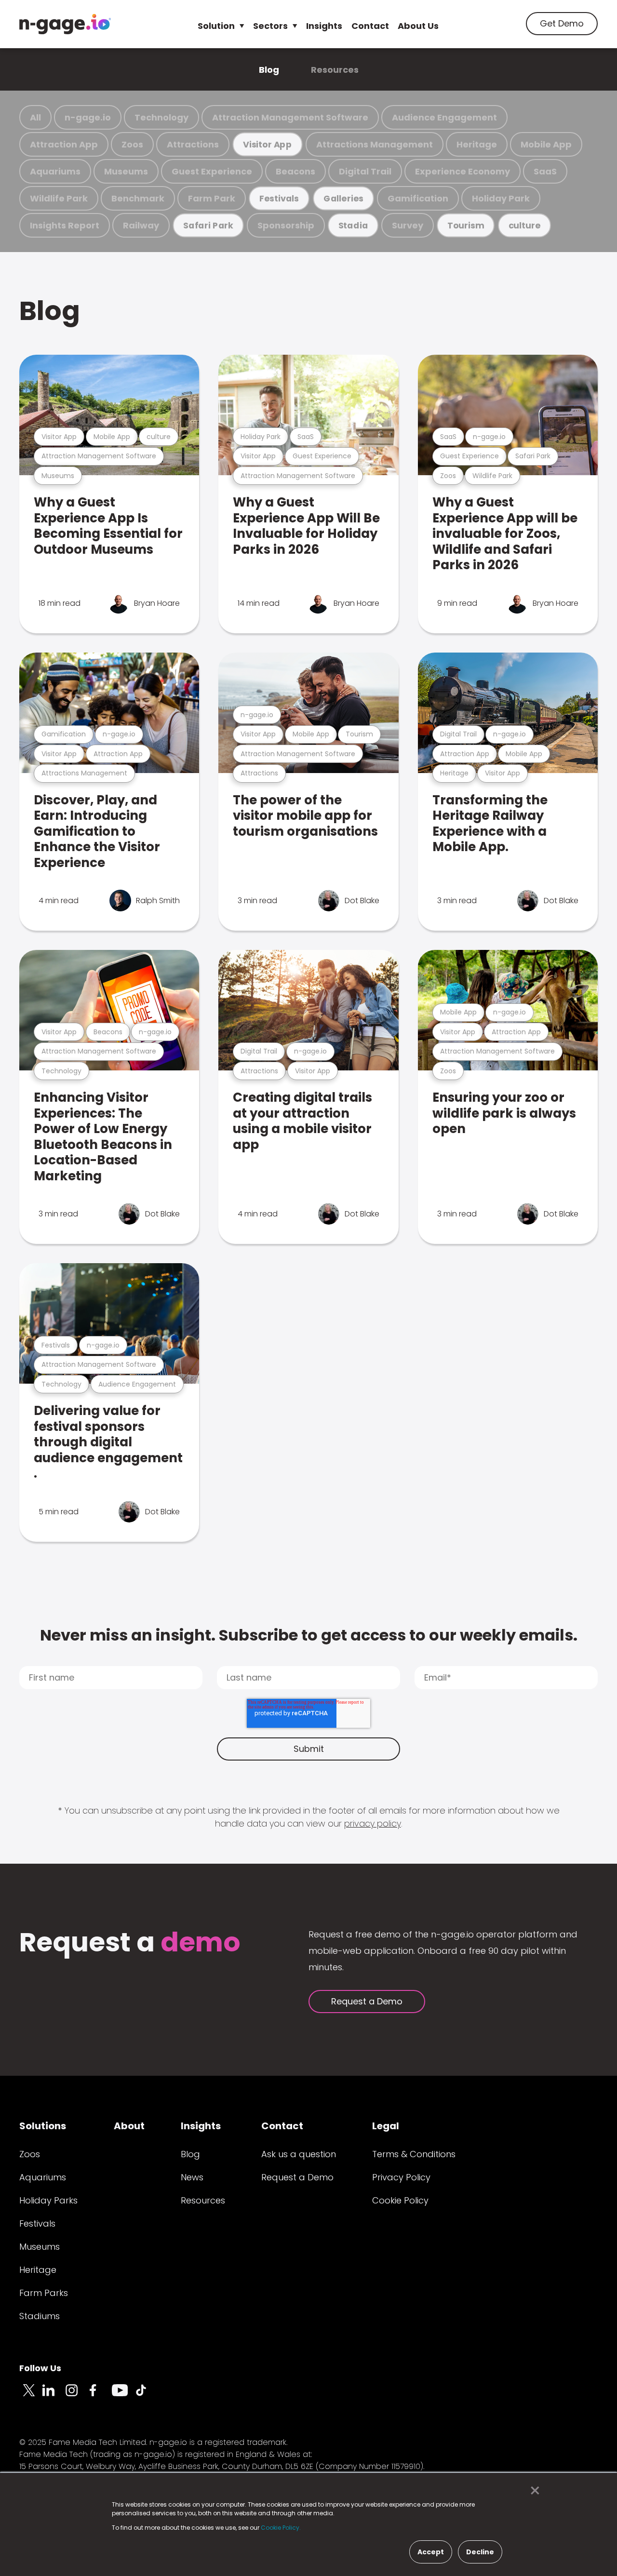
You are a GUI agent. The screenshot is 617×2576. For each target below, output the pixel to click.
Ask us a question (299, 2154)
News (192, 2177)
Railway (141, 225)
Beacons (295, 171)
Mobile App (546, 144)
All (35, 117)
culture (525, 225)
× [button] (532, 2491)
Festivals (279, 198)
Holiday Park (501, 198)
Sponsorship (286, 225)
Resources (335, 70)
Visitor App (268, 144)
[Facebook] (100, 2396)
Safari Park (208, 225)
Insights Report (65, 225)
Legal (386, 2126)
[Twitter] (31, 2396)
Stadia (353, 225)
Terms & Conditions (414, 2154)
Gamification (418, 198)
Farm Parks (44, 2293)
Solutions (43, 2126)
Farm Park (212, 198)
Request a (130, 1943)
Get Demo (562, 23)
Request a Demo (367, 2001)
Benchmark (138, 198)
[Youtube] (123, 2396)
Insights (324, 26)
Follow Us (40, 2368)
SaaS (545, 171)
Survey (408, 225)
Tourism (466, 225)
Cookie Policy (400, 2200)
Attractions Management (375, 144)
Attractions (193, 144)
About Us (418, 26)
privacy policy (373, 1823)
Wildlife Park (59, 198)
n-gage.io (88, 117)
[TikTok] (147, 2396)
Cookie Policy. (281, 2528)
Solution (216, 26)
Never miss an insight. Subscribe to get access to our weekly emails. (309, 1635)
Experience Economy (463, 171)
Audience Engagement (444, 117)
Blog (269, 70)
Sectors (270, 26)
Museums (126, 171)
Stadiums (40, 2316)
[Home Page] (65, 24)
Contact (370, 26)
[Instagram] (77, 2396)
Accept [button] (431, 2552)
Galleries (343, 198)
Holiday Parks (48, 2200)
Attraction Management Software (290, 117)
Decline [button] (480, 2552)
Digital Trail (365, 171)
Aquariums (55, 171)
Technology (161, 117)
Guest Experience (212, 171)
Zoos (132, 144)
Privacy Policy (401, 2177)
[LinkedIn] (54, 2396)
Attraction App (64, 144)
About (129, 2126)
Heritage (477, 144)
